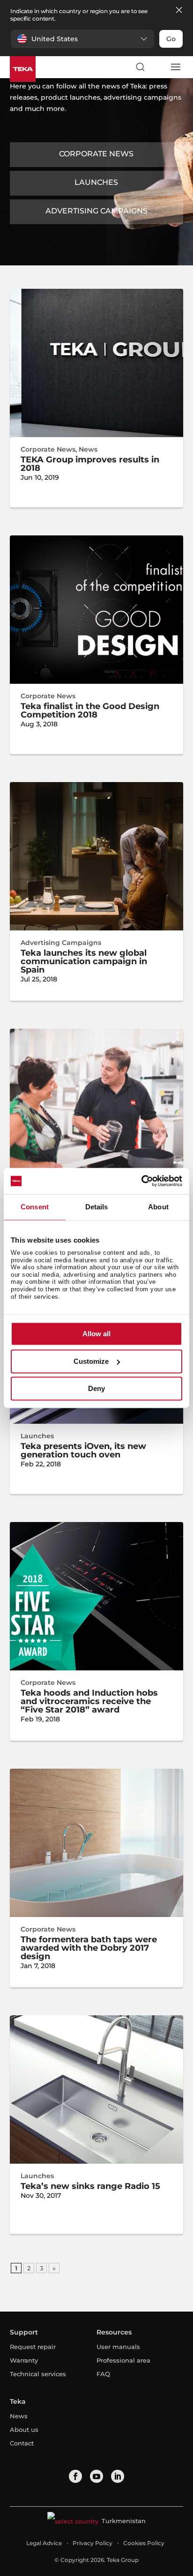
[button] (82, 39)
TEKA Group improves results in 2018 (90, 464)
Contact (22, 2443)
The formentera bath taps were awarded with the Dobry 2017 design (89, 1948)
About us (24, 2430)
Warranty (24, 2360)
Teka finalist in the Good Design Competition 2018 (90, 710)
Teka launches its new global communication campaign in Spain (84, 961)
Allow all (96, 1334)
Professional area (123, 2360)
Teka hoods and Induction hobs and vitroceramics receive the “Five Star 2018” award (89, 1701)
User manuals (118, 2347)
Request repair (33, 2347)
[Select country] (157, 67)
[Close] (179, 11)
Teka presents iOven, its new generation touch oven (83, 1450)
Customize (91, 1361)
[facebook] (75, 2476)
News (88, 449)
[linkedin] (118, 2476)
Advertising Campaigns (96, 211)
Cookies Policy (144, 2543)
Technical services (38, 2374)
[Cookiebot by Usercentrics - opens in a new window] (141, 1181)
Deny (96, 1389)
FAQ (103, 2374)
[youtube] (96, 2476)
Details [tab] (97, 1207)
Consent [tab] (35, 1207)
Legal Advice (44, 2543)
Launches (96, 182)
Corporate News (96, 154)
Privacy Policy (93, 2543)
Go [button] (171, 39)
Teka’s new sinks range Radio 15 (90, 2186)
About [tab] (158, 1207)
